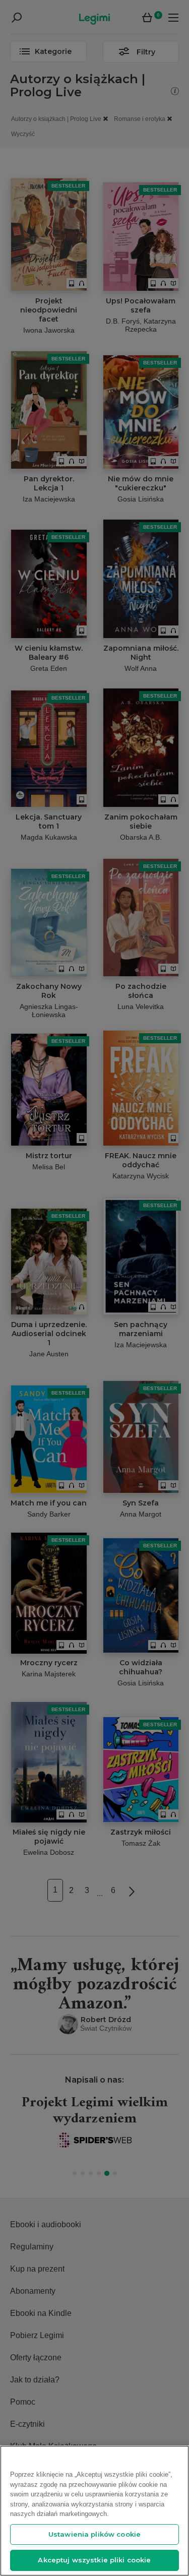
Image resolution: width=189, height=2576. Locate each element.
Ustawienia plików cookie (94, 2534)
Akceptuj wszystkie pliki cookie (94, 2560)
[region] (94, 2511)
